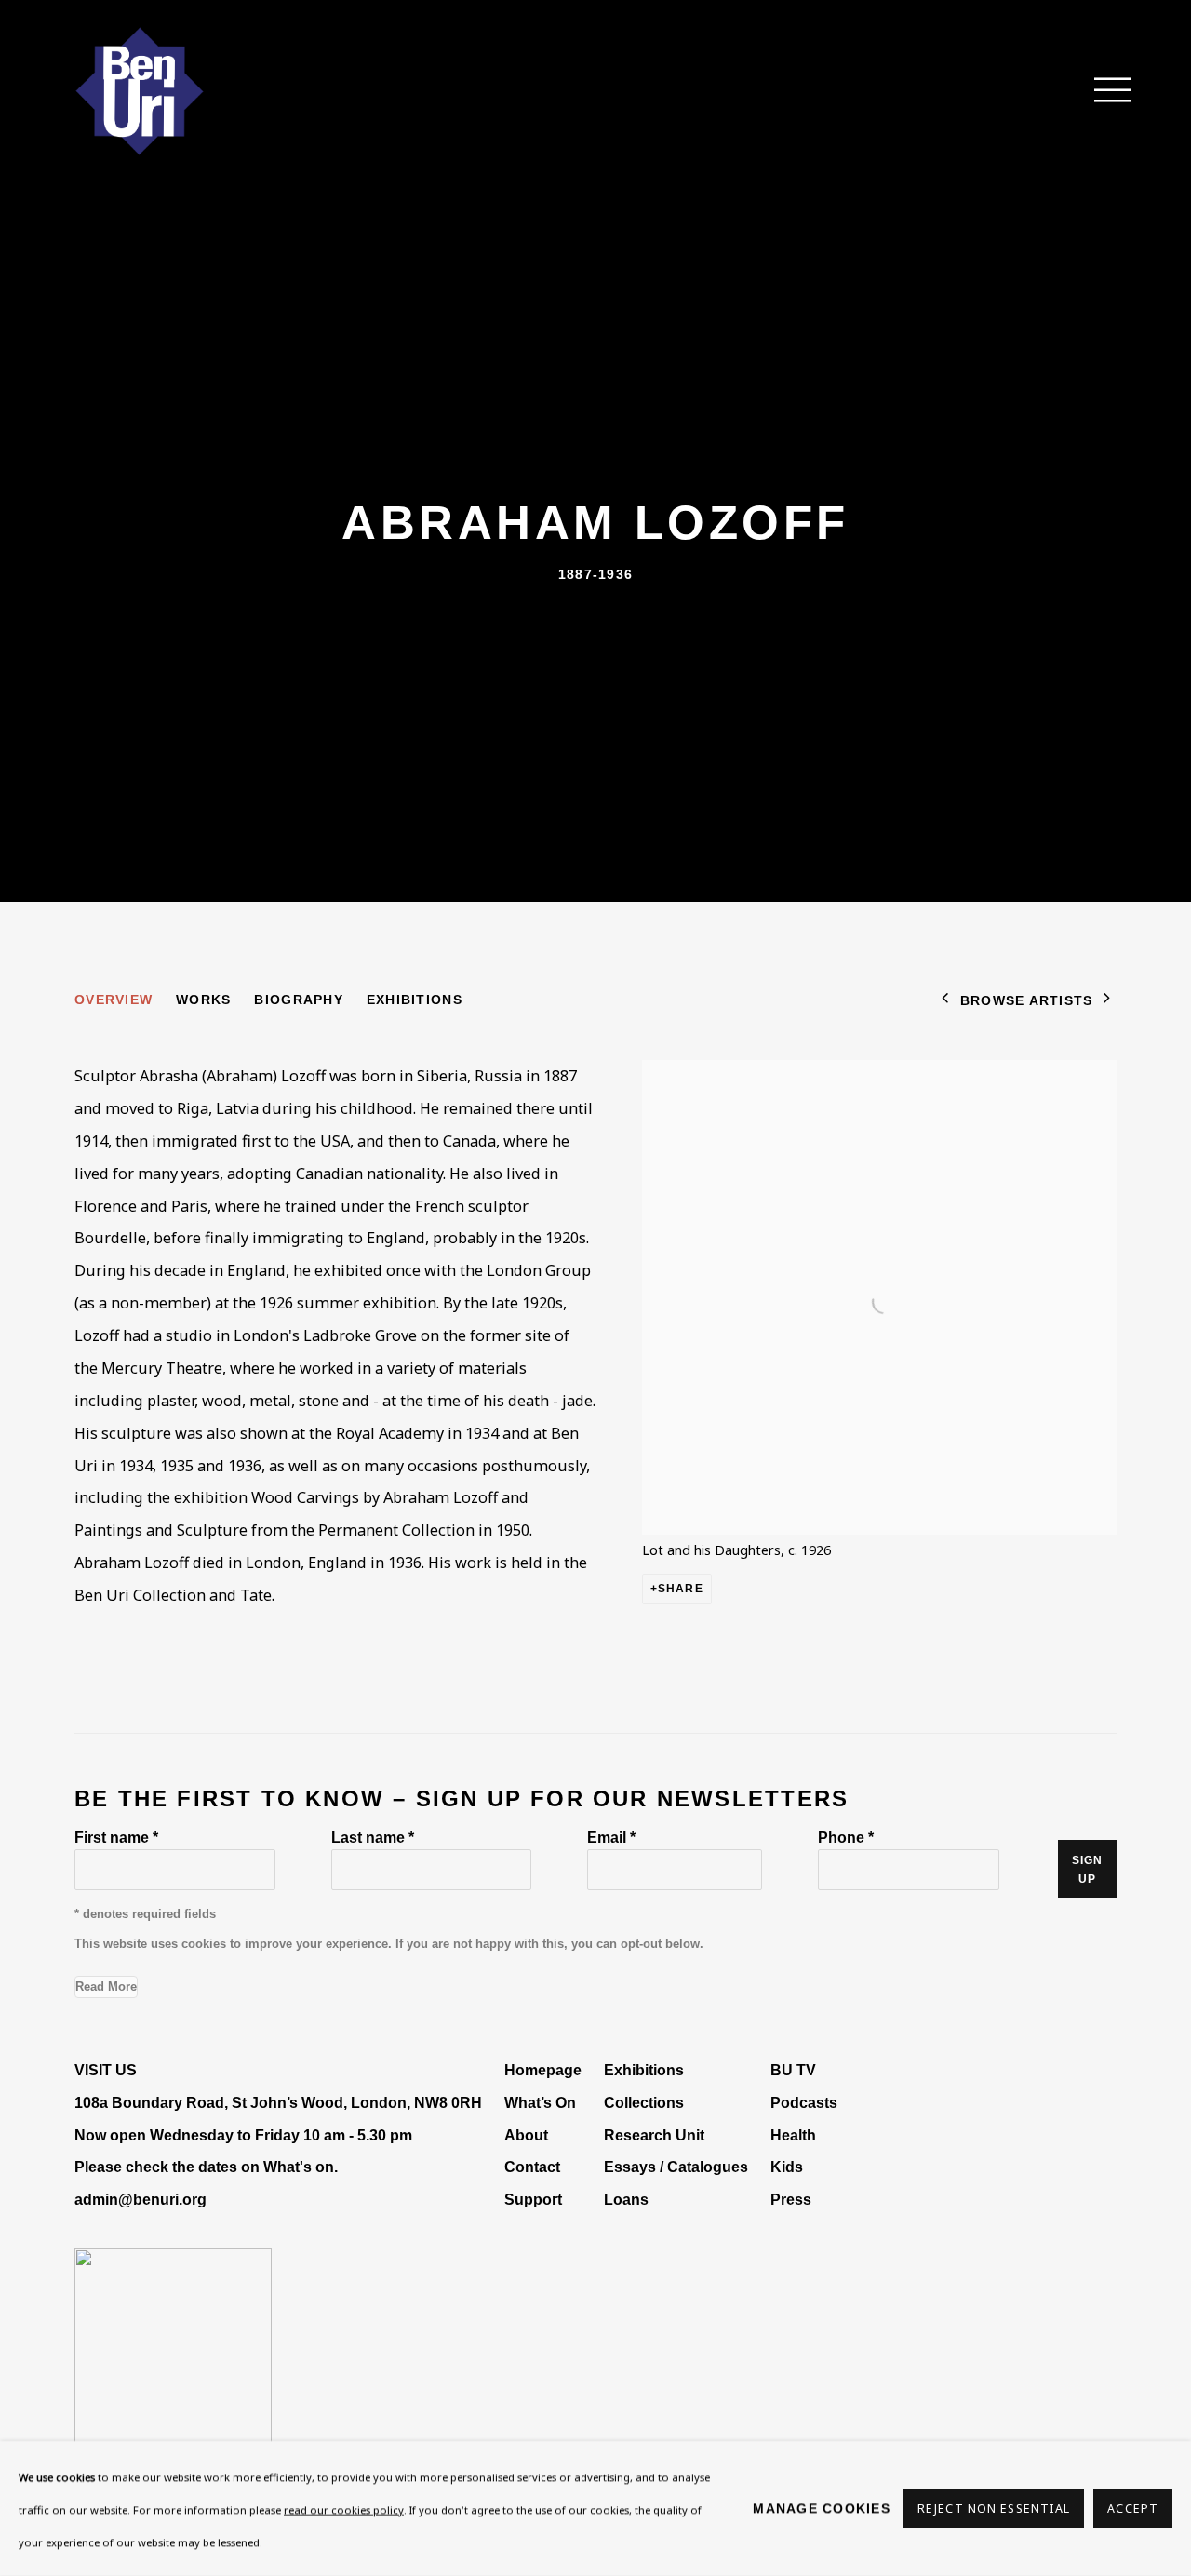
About (526, 2135)
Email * (611, 1837)
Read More (106, 1986)
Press (791, 2199)
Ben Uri (140, 91)
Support (533, 2199)
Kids (787, 2167)
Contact (532, 2167)
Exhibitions (415, 1000)
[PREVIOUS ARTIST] (945, 1000)
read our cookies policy (344, 2509)
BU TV (793, 2070)
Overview (114, 1000)
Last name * (373, 1837)
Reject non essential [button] (994, 2509)
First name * (116, 1837)
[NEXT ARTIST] (1107, 1000)
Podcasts (804, 2102)
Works (203, 1000)
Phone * (846, 1837)
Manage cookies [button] (822, 2508)
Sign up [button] (1087, 1870)
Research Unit (654, 2135)
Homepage (543, 2070)
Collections (644, 2102)
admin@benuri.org (141, 2199)
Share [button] (681, 1589)
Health (793, 2135)
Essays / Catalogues (676, 2167)
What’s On (540, 2102)
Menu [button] (1103, 91)
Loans (628, 2199)
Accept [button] (1133, 2509)
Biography (298, 1000)
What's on (299, 2167)
